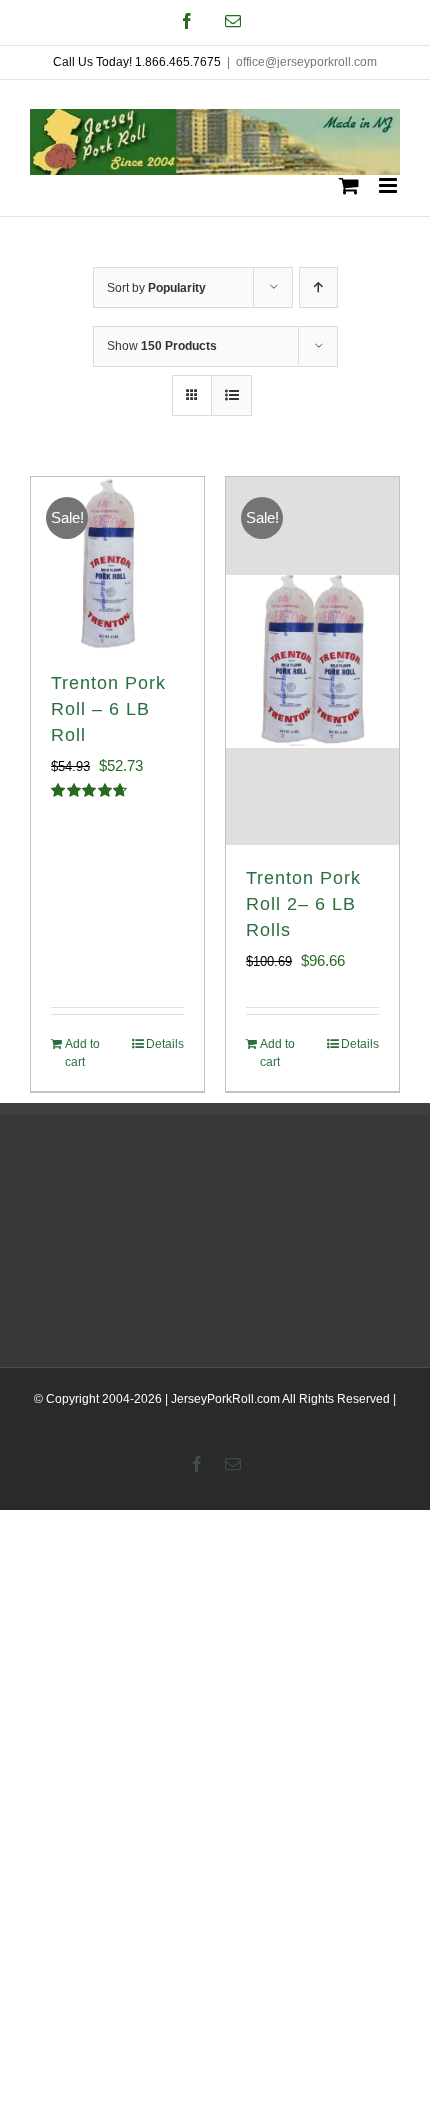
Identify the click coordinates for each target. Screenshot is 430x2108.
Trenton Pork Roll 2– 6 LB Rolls (303, 904)
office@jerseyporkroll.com (306, 62)
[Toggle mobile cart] (349, 185)
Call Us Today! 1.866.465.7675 (137, 62)
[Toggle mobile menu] (389, 185)
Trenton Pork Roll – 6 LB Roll (108, 709)
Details (165, 1044)
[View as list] (231, 395)
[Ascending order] (318, 287)
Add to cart (82, 1053)
